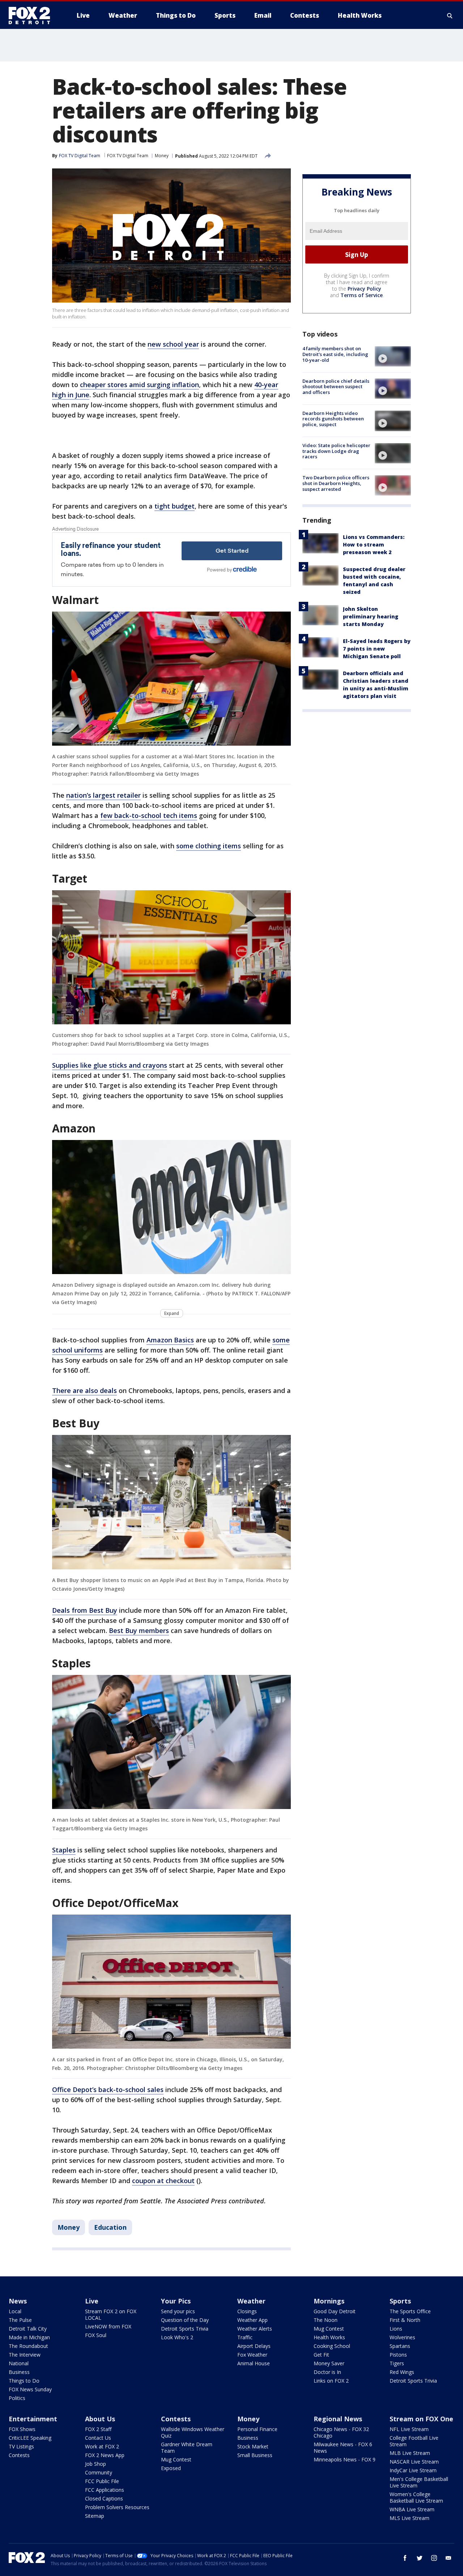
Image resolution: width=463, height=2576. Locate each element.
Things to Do (24, 2381)
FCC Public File (102, 2481)
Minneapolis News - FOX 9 (345, 2459)
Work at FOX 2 (102, 2446)
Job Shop (95, 2464)
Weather (251, 2301)
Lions (396, 2329)
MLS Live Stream (409, 2518)
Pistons (398, 2355)
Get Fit (321, 2355)
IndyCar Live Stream (413, 2470)
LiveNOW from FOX (108, 2326)
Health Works (329, 2337)
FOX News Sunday (30, 2389)
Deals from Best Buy (85, 1610)
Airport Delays (254, 2346)
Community (99, 2472)
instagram (434, 2558)
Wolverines (402, 2337)
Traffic (245, 2337)
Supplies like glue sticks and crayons (110, 1065)
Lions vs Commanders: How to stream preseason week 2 (374, 545)
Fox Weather (252, 2355)
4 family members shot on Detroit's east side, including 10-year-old (335, 354)
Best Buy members (139, 1630)
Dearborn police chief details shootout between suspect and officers (336, 387)
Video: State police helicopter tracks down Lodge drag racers (336, 451)
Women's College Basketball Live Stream (416, 2497)
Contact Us (98, 2438)
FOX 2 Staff (98, 2429)
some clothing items (209, 846)
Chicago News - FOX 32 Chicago (341, 2432)
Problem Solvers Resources (117, 2507)
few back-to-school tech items (149, 815)
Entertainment (33, 2419)
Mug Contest (329, 2329)
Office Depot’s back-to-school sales (108, 2089)
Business (19, 2372)
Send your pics (178, 2311)
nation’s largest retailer (103, 795)
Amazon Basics (170, 1340)
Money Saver (329, 2363)
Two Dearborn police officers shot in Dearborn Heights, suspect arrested (336, 483)
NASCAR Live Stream (414, 2462)
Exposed (171, 2468)
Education (110, 2227)
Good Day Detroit (335, 2311)
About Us (100, 2419)
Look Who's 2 (177, 2337)
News (18, 2301)
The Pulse (20, 2320)
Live (92, 2301)
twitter (420, 2558)
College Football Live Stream (414, 2441)
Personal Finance (257, 2429)
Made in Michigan (29, 2337)
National (19, 2363)
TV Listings (21, 2446)
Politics (17, 2398)
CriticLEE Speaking (30, 2438)
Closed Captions (104, 2498)
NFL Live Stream (409, 2429)
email (449, 2558)
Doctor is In (327, 2372)
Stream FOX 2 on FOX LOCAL (111, 2314)
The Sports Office (410, 2311)
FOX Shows (22, 2429)
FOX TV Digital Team (128, 156)
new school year (173, 344)
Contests (19, 2455)
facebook (405, 2558)
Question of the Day (185, 2320)
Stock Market (253, 2446)
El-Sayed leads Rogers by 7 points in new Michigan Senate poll (377, 649)
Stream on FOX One (421, 2419)
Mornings (329, 2301)
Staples (64, 1850)
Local (15, 2311)
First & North (405, 2320)
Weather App (252, 2320)
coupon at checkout (163, 2181)
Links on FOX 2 (331, 2381)
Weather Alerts (255, 2329)
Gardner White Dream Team (187, 2448)
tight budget (175, 506)
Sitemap (95, 2516)
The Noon (326, 2320)
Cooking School (332, 2346)
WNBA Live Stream (412, 2509)
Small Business (255, 2455)
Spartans (400, 2346)
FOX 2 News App (105, 2455)
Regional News (338, 2419)
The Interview (25, 2355)
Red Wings (402, 2372)
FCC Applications (105, 2490)
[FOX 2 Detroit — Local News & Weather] (33, 16)
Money (162, 156)
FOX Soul (96, 2335)
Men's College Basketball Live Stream (419, 2482)
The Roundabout (28, 2346)
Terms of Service (362, 295)
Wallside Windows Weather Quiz (193, 2432)
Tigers (397, 2363)
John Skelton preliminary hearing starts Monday (371, 616)
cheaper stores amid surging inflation (139, 385)
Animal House (254, 2363)
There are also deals (84, 1390)
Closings (247, 2311)
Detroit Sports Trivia (185, 2329)
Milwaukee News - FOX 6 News (343, 2448)
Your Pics (176, 2301)
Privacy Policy (364, 289)
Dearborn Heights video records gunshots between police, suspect (333, 419)
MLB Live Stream (410, 2453)
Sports (400, 2301)
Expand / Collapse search (450, 16)
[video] (393, 356)
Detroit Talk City (28, 2329)
